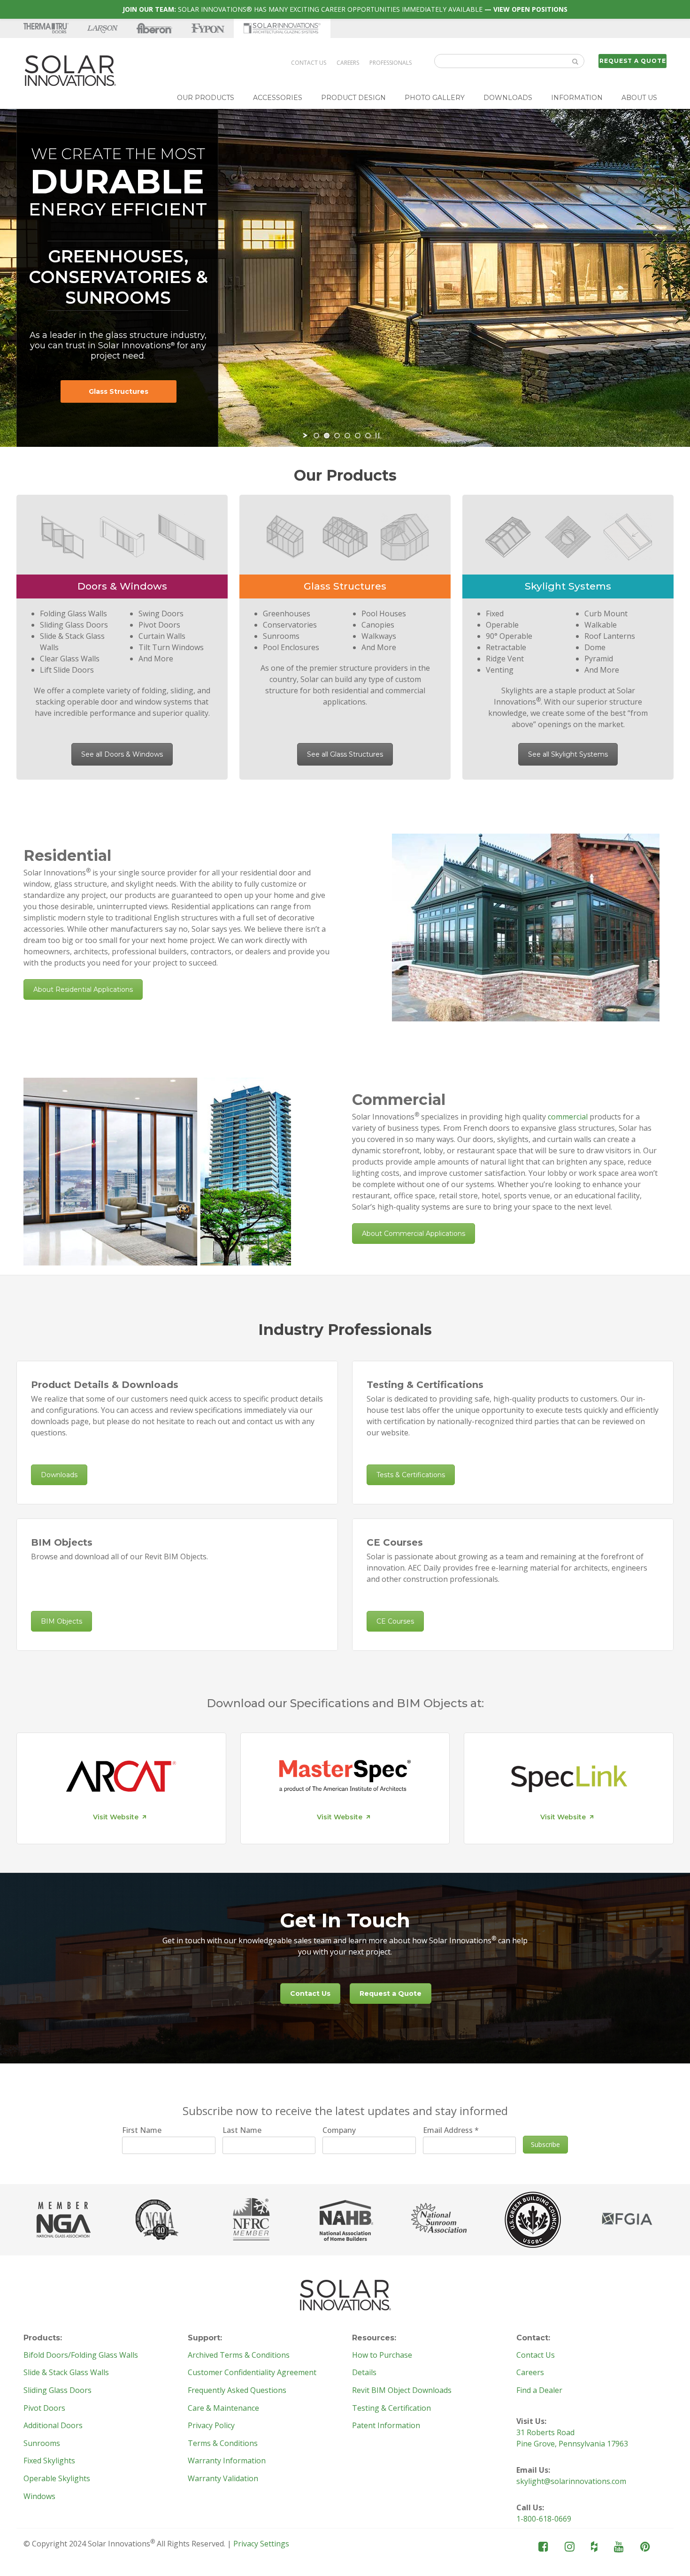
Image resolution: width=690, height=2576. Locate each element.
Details (364, 2373)
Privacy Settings (261, 2544)
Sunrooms (42, 2444)
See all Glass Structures (345, 754)
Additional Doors (53, 2426)
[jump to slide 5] (358, 436)
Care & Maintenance (223, 2408)
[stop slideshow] (377, 436)
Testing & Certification (391, 2408)
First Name (142, 2130)
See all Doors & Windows (122, 754)
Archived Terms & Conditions (239, 2355)
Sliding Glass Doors (57, 2391)
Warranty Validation (223, 2479)
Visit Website (116, 1817)
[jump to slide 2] (327, 436)
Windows (39, 2497)
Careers (348, 63)
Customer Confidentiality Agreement (252, 2373)
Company (339, 2130)
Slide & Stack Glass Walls (66, 2373)
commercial (568, 1117)
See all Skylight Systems (568, 754)
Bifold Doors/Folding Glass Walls (81, 2355)
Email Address (451, 2130)
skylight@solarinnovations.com (571, 2481)
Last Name (242, 2130)
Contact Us (309, 63)
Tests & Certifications (411, 1475)
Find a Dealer (539, 2391)
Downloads (59, 1475)
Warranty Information (227, 2461)
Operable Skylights (57, 2479)
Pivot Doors (44, 2408)
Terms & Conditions (223, 2444)
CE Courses (395, 1621)
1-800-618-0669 (544, 2519)
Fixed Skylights (49, 2461)
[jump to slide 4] (347, 436)
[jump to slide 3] (337, 436)
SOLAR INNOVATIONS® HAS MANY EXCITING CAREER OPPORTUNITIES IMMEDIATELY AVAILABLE (345, 9)
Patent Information (386, 2426)
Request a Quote (633, 61)
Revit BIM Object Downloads (402, 2391)
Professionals (391, 63)
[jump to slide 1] (316, 436)
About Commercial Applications (414, 1234)
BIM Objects (61, 1621)
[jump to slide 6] (368, 436)
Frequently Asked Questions (237, 2391)
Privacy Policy (211, 2426)
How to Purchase (382, 2355)
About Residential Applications (83, 989)
